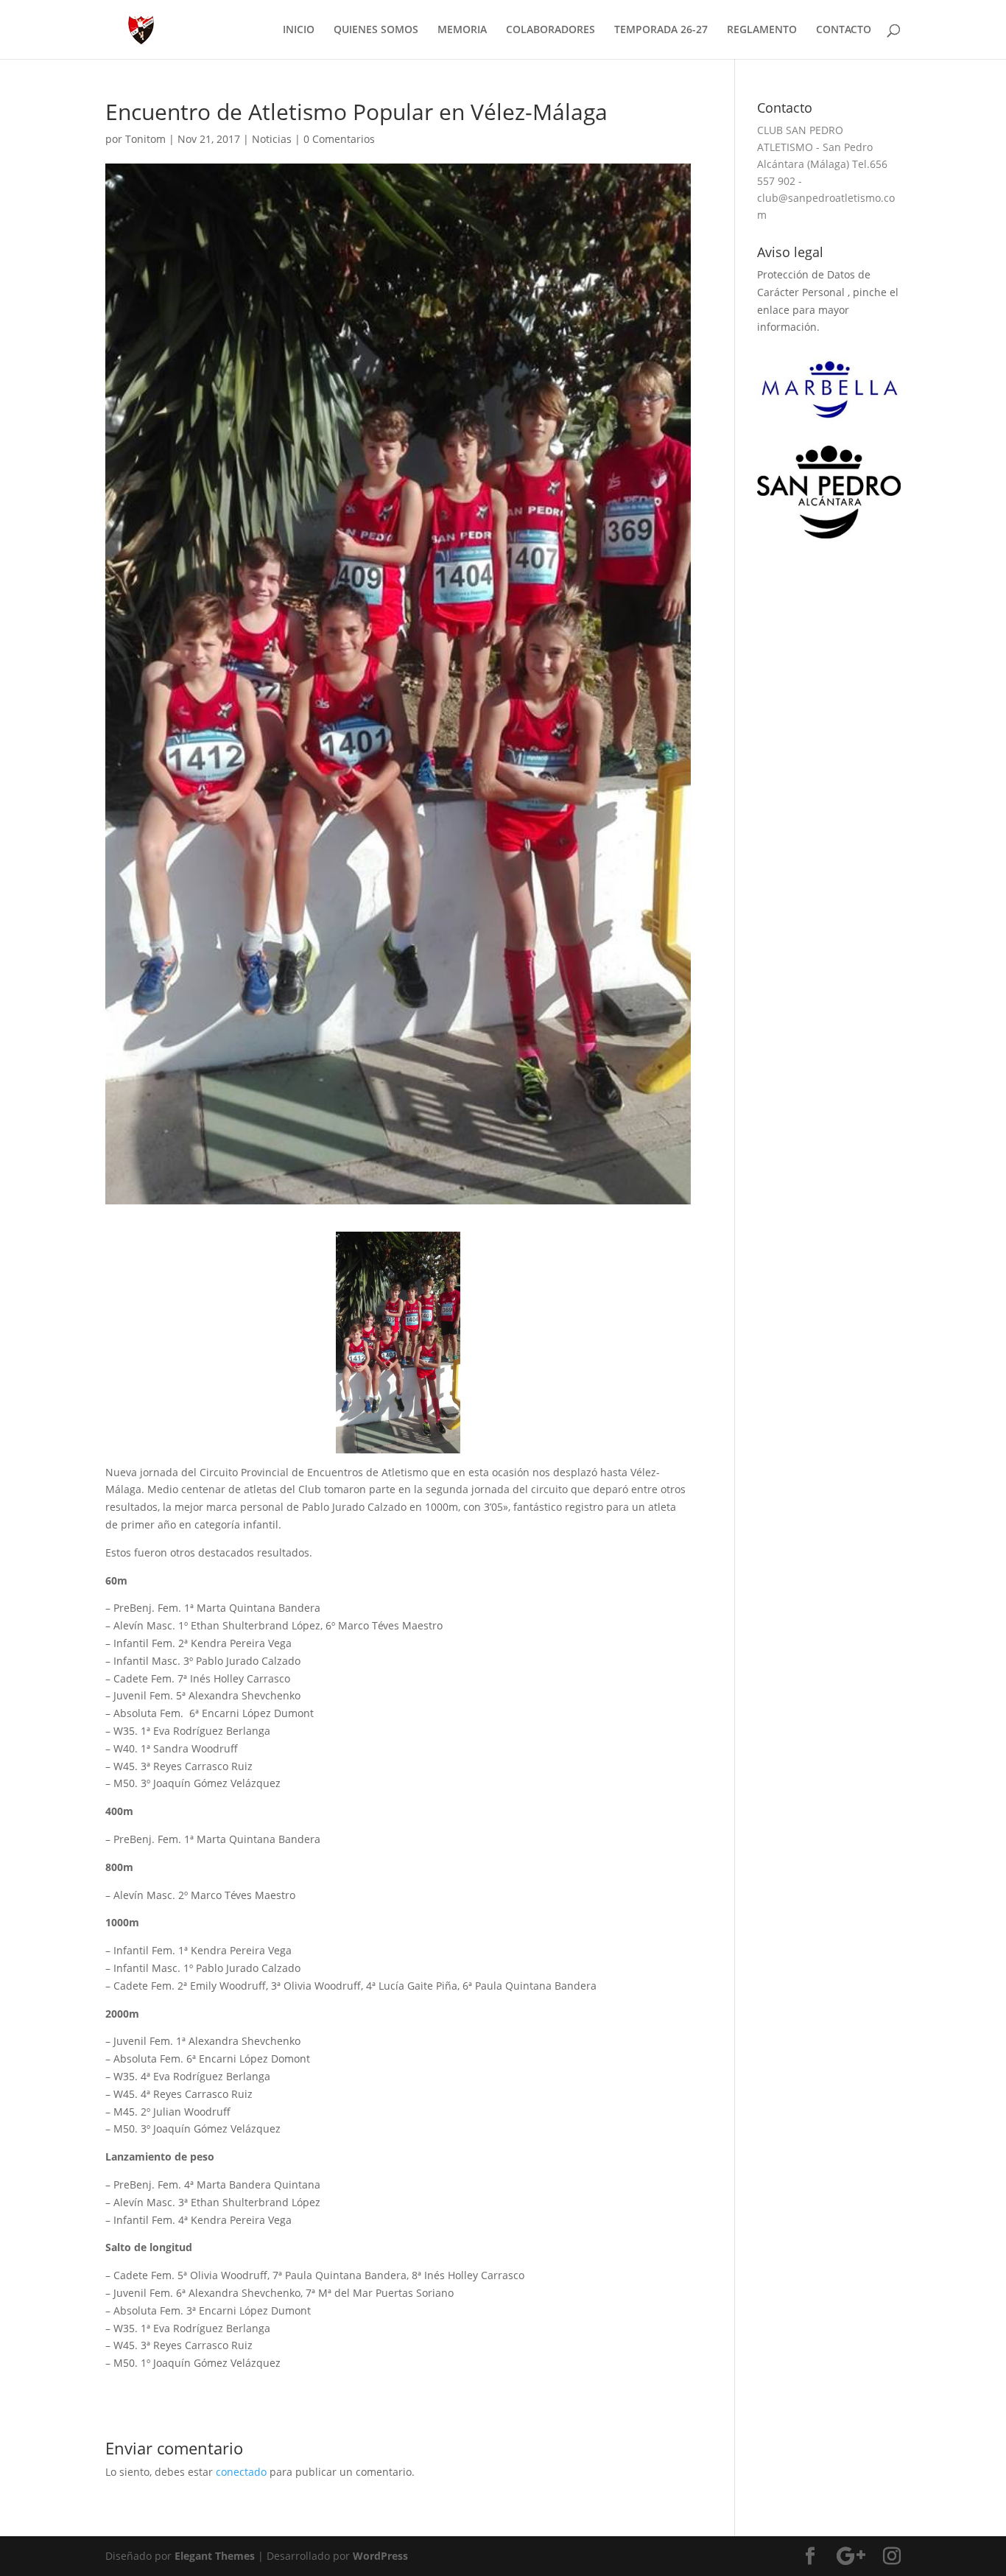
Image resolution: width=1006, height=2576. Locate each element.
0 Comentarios (339, 139)
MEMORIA (462, 30)
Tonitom (145, 139)
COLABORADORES (551, 30)
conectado (241, 2472)
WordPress (380, 2556)
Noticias (272, 139)
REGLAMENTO (762, 30)
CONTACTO (844, 30)
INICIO (299, 30)
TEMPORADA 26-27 (661, 30)
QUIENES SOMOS (376, 30)
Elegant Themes (215, 2556)
